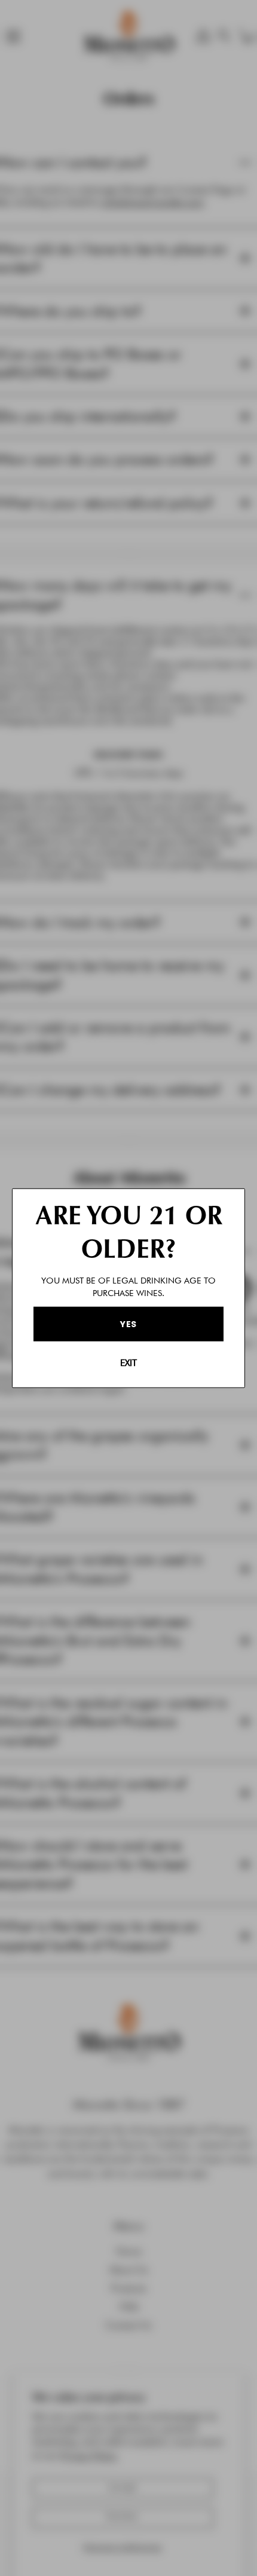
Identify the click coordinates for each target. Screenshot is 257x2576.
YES (128, 1324)
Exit (128, 1363)
